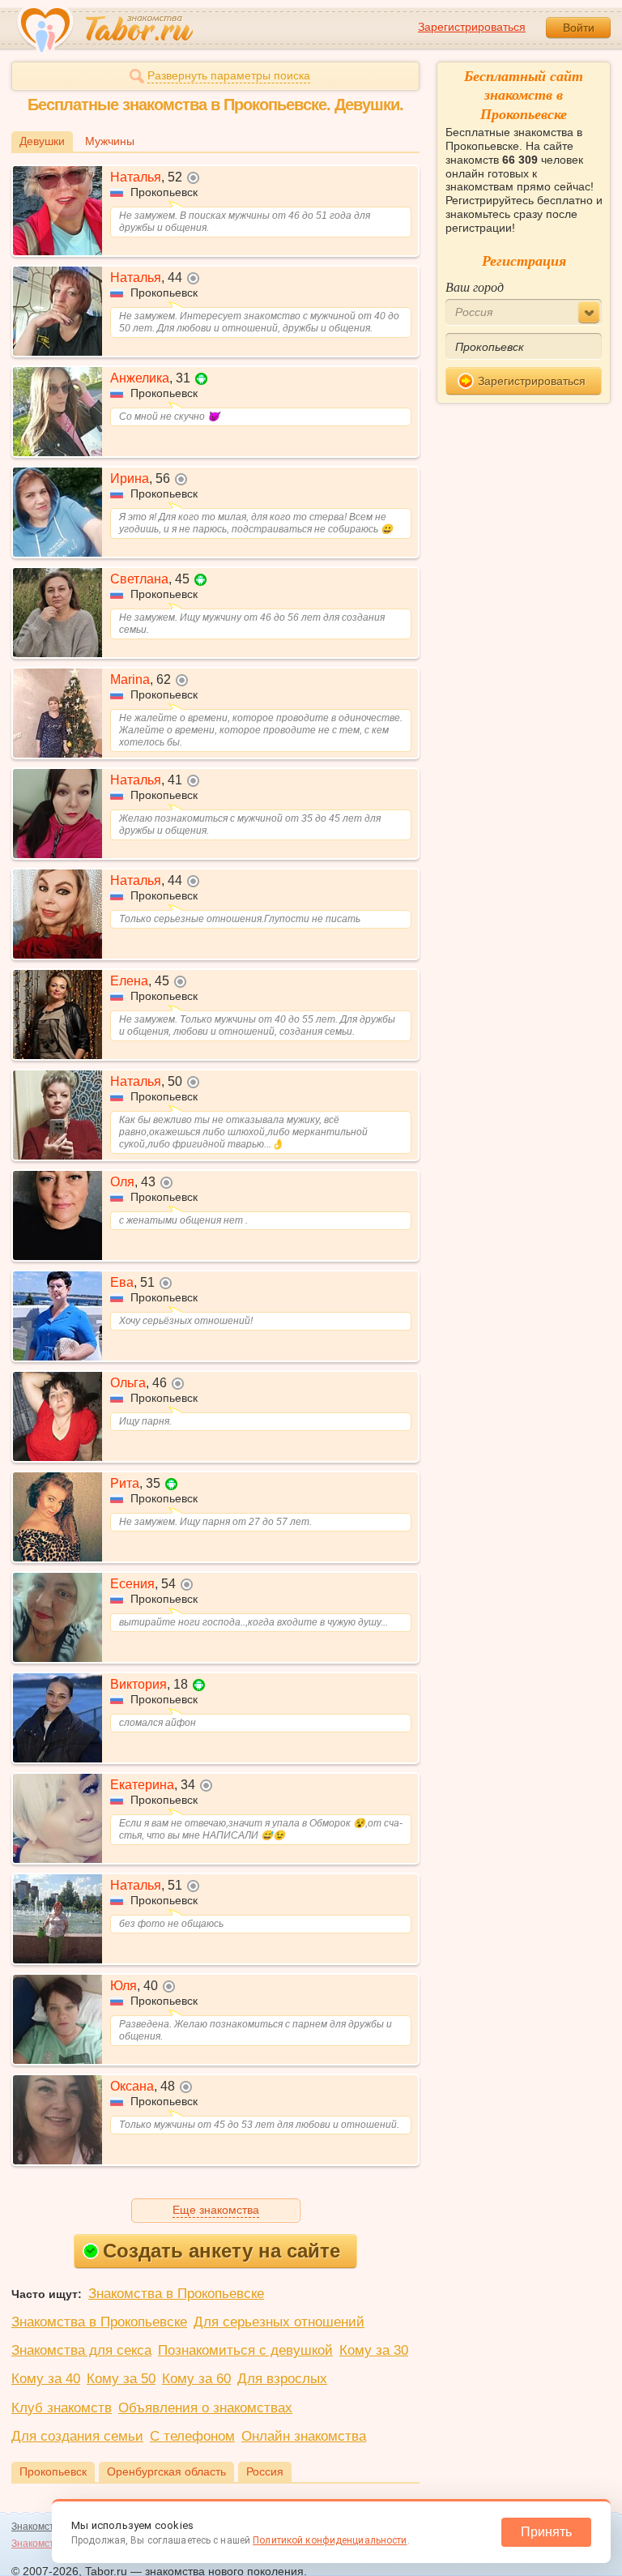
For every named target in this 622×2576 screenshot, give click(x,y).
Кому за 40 (46, 2379)
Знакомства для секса (81, 2350)
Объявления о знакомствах (205, 2408)
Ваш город (475, 286)
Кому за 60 (196, 2379)
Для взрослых (282, 2379)
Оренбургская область (166, 2471)
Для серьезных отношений (279, 2322)
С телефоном (192, 2436)
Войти (579, 28)
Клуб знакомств (62, 2408)
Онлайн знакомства (304, 2436)
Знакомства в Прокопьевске (176, 2294)
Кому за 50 (121, 2379)
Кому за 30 (374, 2350)
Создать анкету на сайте (222, 2251)
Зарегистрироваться (472, 27)
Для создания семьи (77, 2436)
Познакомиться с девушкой (245, 2350)
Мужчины (110, 141)
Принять (546, 2532)
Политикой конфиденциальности (330, 2540)
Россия (265, 2471)
